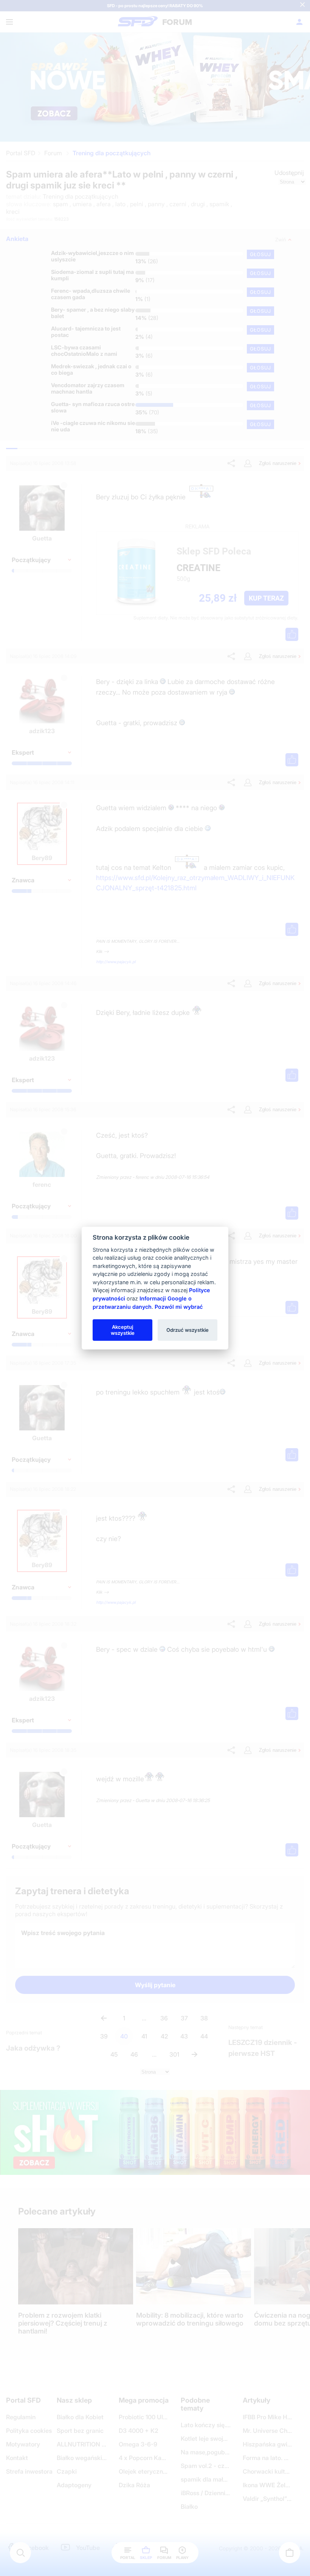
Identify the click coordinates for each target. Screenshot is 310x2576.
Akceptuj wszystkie (123, 1330)
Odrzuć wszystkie (188, 1330)
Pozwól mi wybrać (179, 1306)
